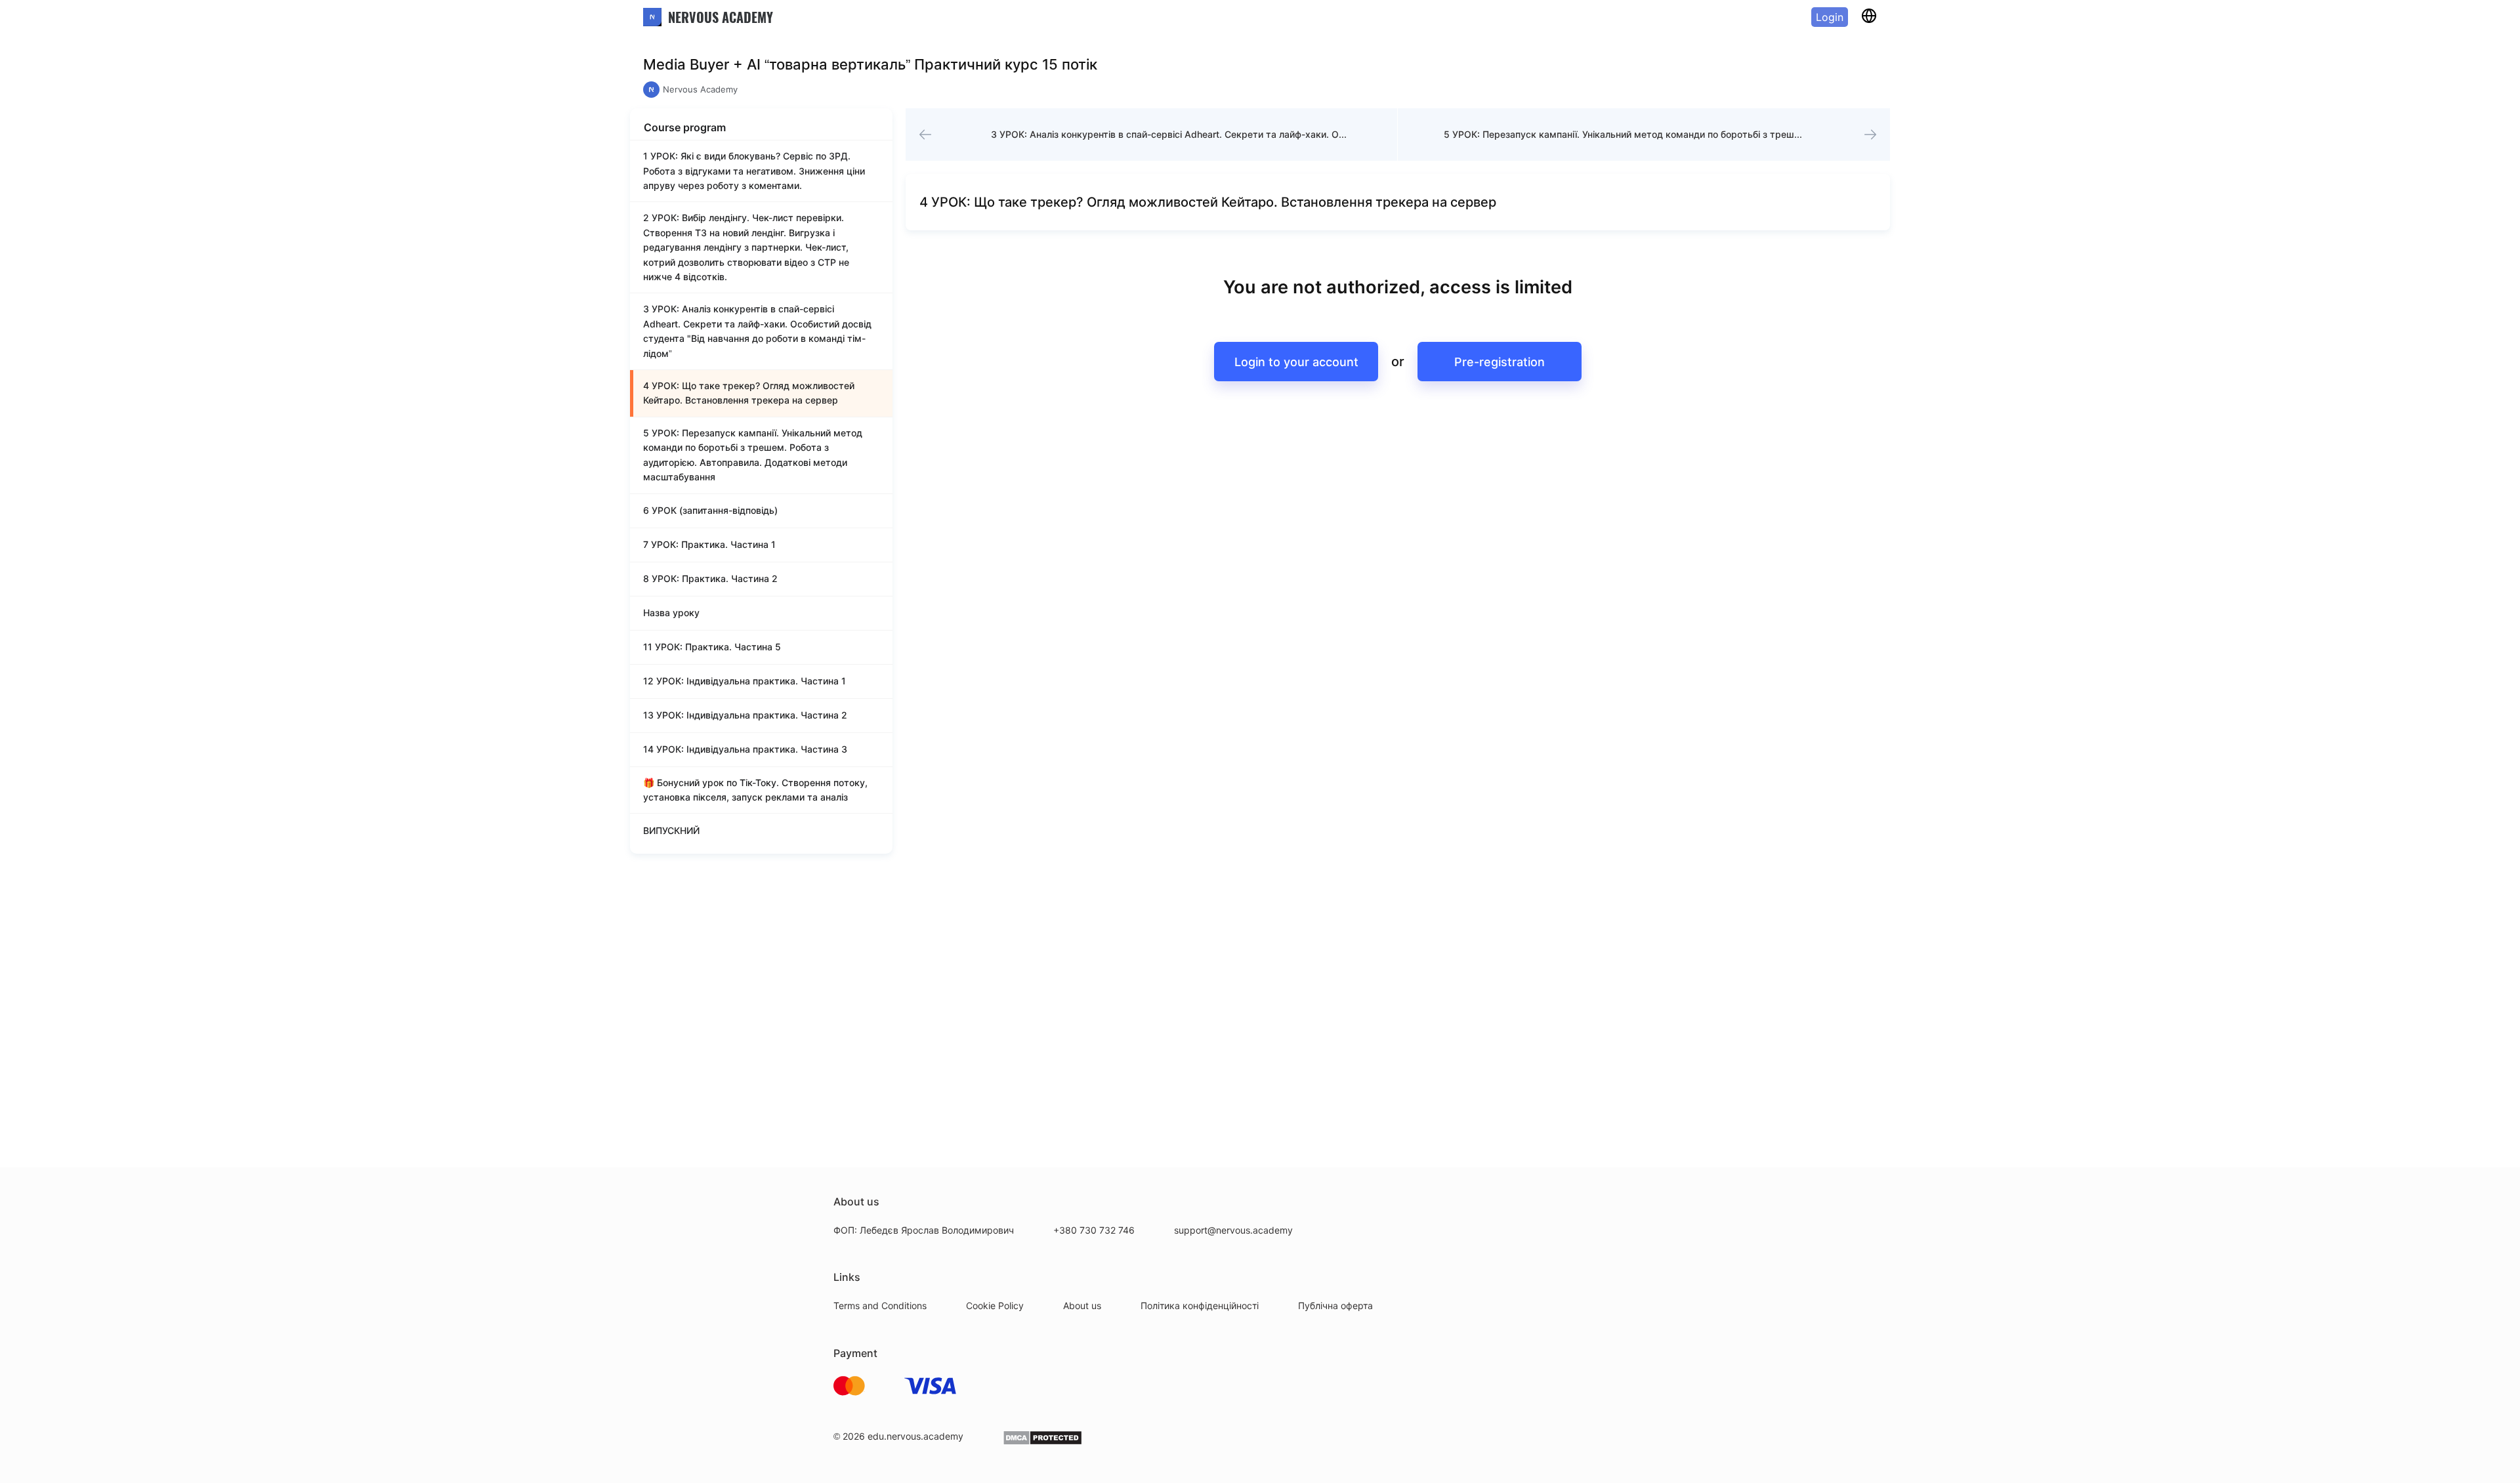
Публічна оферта (1335, 1305)
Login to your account (1296, 362)
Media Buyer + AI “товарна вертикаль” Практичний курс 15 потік (870, 64)
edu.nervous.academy (915, 1436)
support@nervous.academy (1233, 1230)
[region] (761, 497)
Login (1830, 17)
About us (1082, 1305)
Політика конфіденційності (1200, 1305)
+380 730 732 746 (1094, 1230)
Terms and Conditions (880, 1305)
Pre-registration (1500, 362)
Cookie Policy (995, 1305)
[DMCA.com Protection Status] (1042, 1442)
